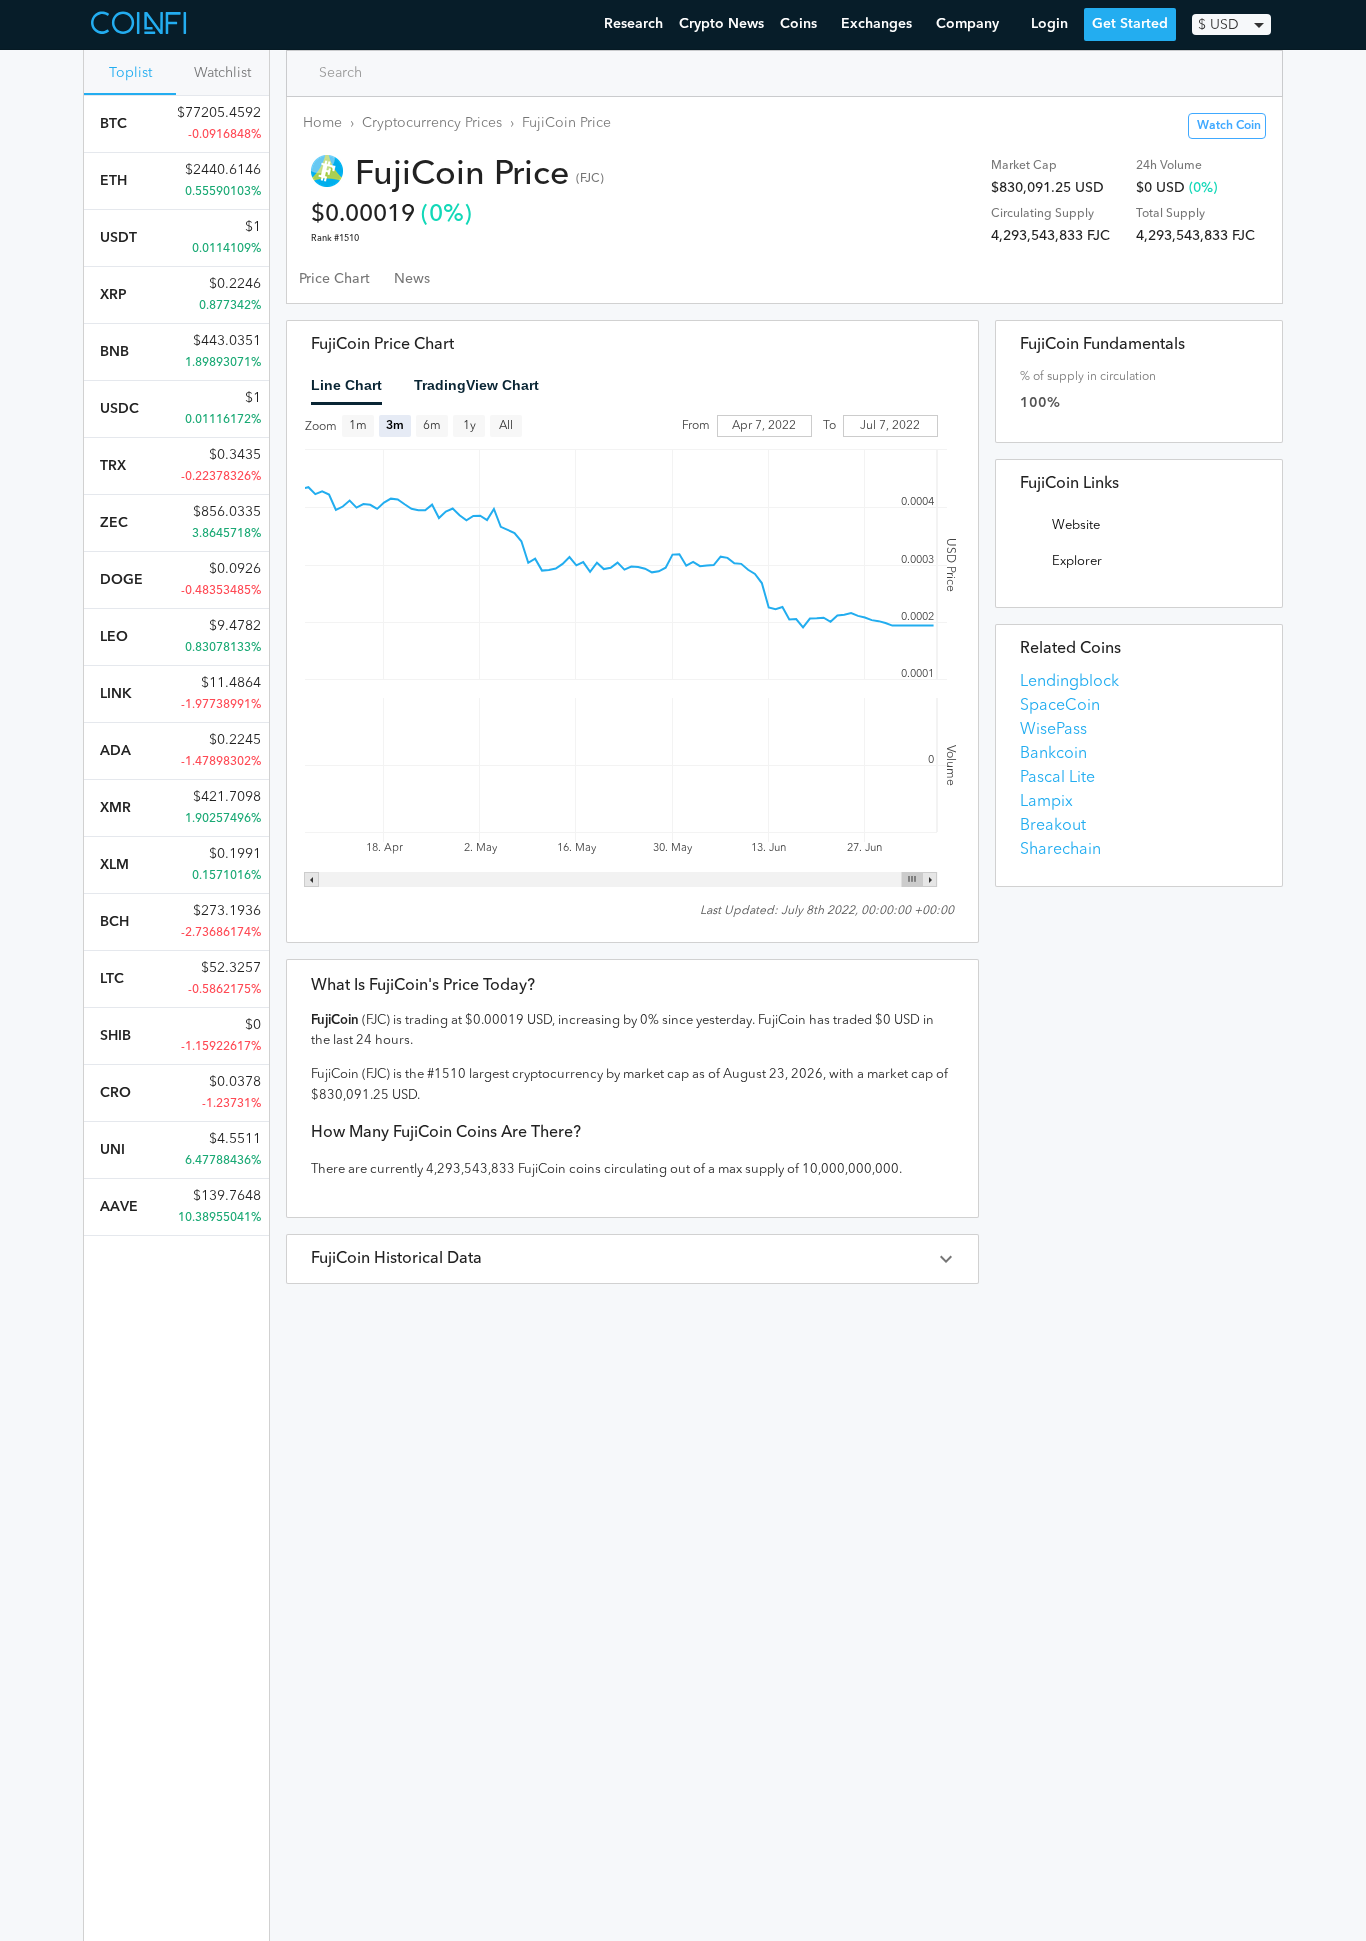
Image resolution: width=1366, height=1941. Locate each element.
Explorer (1077, 561)
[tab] (334, 279)
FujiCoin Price (566, 123)
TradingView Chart (476, 385)
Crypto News (721, 24)
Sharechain (1060, 850)
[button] (632, 1259)
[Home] (141, 25)
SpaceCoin (1060, 706)
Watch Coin (1229, 126)
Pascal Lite (1057, 778)
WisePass (1053, 730)
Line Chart (346, 385)
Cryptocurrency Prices (432, 123)
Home (322, 123)
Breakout (1053, 826)
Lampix (1046, 802)
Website (1076, 525)
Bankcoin (1053, 754)
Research (633, 24)
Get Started (1130, 24)
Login (1049, 24)
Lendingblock (1069, 682)
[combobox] (388, 73)
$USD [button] (1218, 25)
